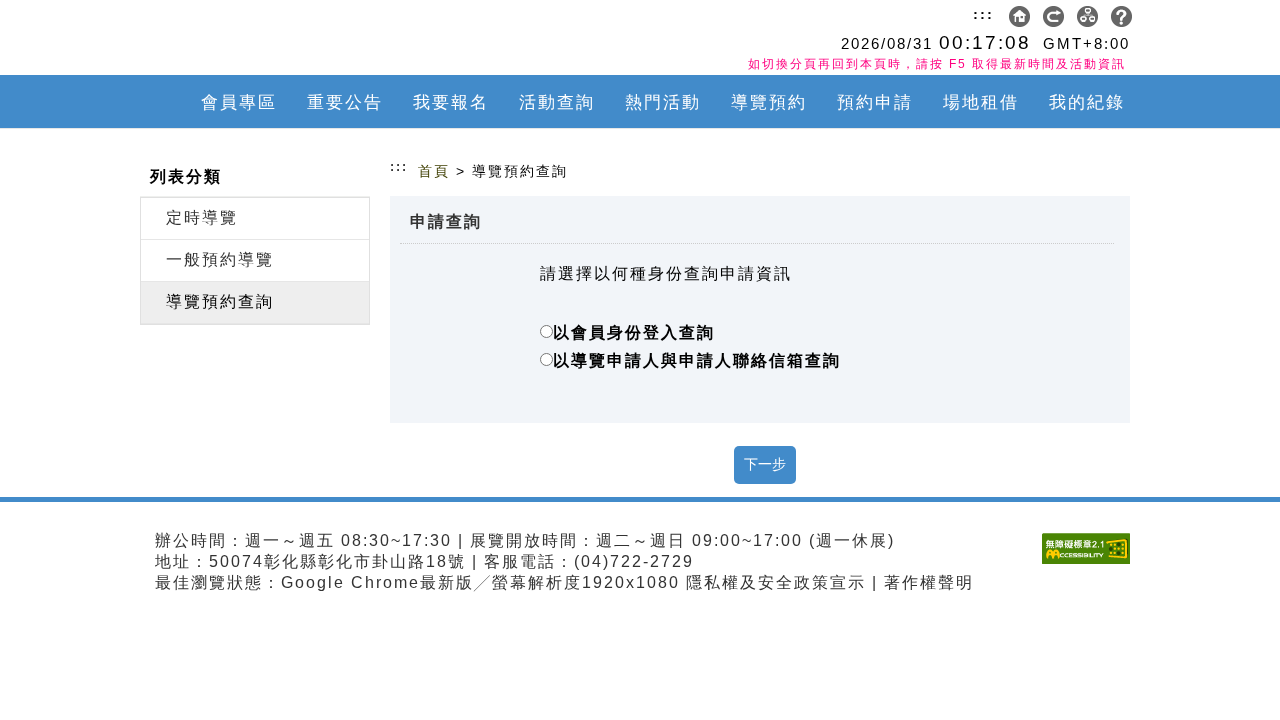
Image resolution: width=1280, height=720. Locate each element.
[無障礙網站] (1091, 563)
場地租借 (981, 102)
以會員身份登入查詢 (634, 332)
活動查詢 (557, 102)
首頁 (434, 171)
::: (983, 14)
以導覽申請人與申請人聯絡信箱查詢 (697, 360)
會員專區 (239, 102)
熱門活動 (663, 102)
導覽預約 (769, 102)
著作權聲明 (929, 582)
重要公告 (345, 102)
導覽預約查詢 (220, 301)
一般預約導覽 (220, 259)
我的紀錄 (1087, 102)
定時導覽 (202, 217)
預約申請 (875, 102)
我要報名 (451, 102)
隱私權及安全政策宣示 (776, 582)
